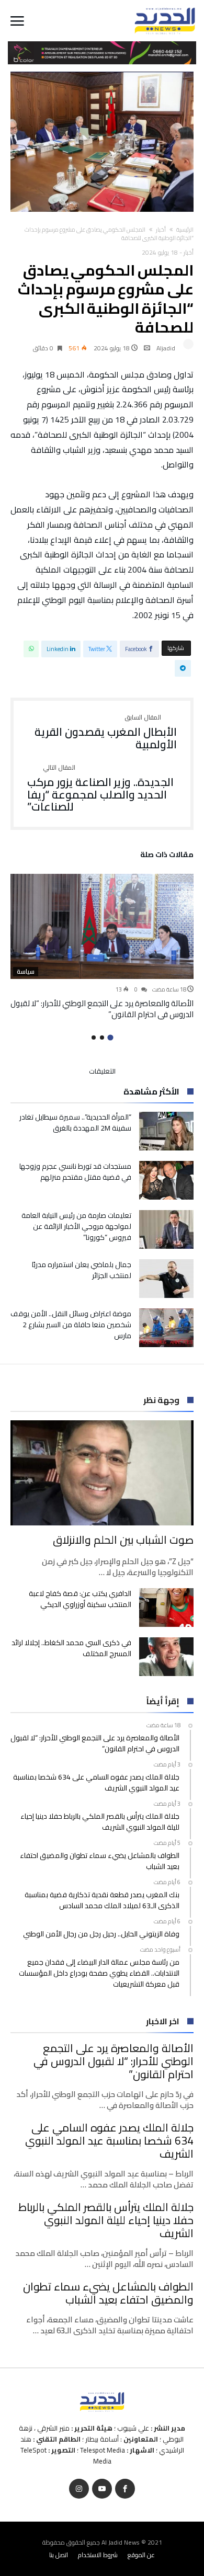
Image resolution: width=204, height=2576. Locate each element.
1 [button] (110, 1037)
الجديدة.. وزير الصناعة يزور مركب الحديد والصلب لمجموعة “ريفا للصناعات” (100, 789)
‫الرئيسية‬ (185, 230)
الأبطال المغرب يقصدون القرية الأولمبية (106, 732)
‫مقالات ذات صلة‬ (167, 856)
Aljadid (166, 348)
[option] (102, 947)
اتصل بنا (59, 2555)
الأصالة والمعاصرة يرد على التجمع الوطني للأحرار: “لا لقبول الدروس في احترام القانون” (102, 1009)
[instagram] (79, 2489)
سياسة (26, 972)
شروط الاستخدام (98, 2555)
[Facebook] (125, 2489)
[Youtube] (102, 2489)
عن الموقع (141, 2555)
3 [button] (94, 1038)
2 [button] (102, 1038)
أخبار (161, 230)
